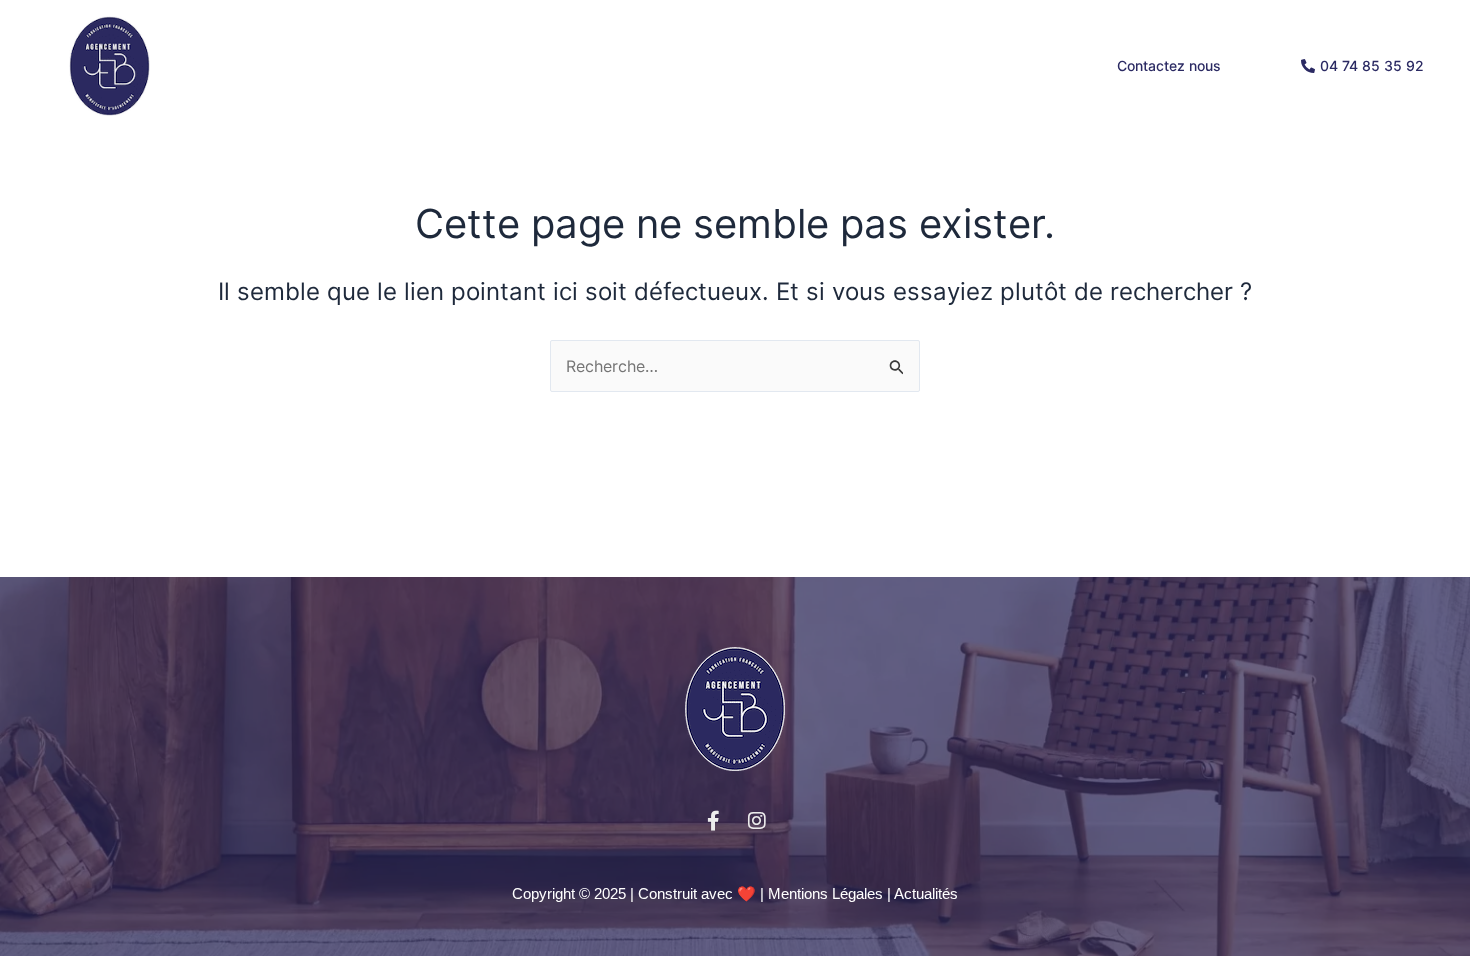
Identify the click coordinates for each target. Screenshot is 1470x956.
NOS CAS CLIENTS (810, 65)
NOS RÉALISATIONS (980, 65)
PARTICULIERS (455, 65)
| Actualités (922, 893)
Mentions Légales (825, 893)
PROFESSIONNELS (625, 65)
